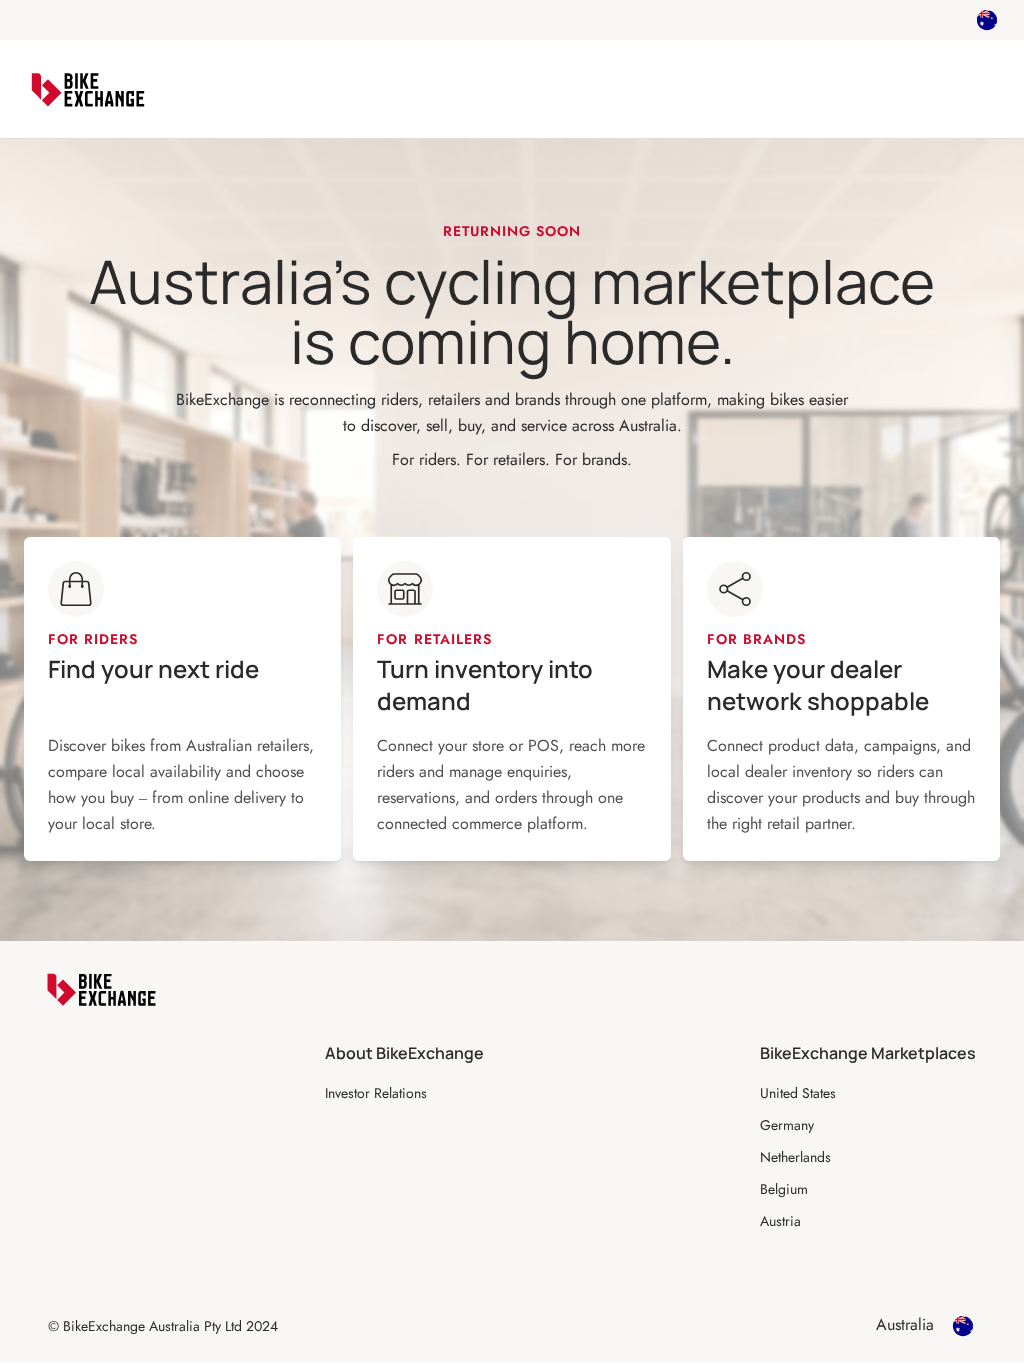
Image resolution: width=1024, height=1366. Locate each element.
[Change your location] (987, 20)
